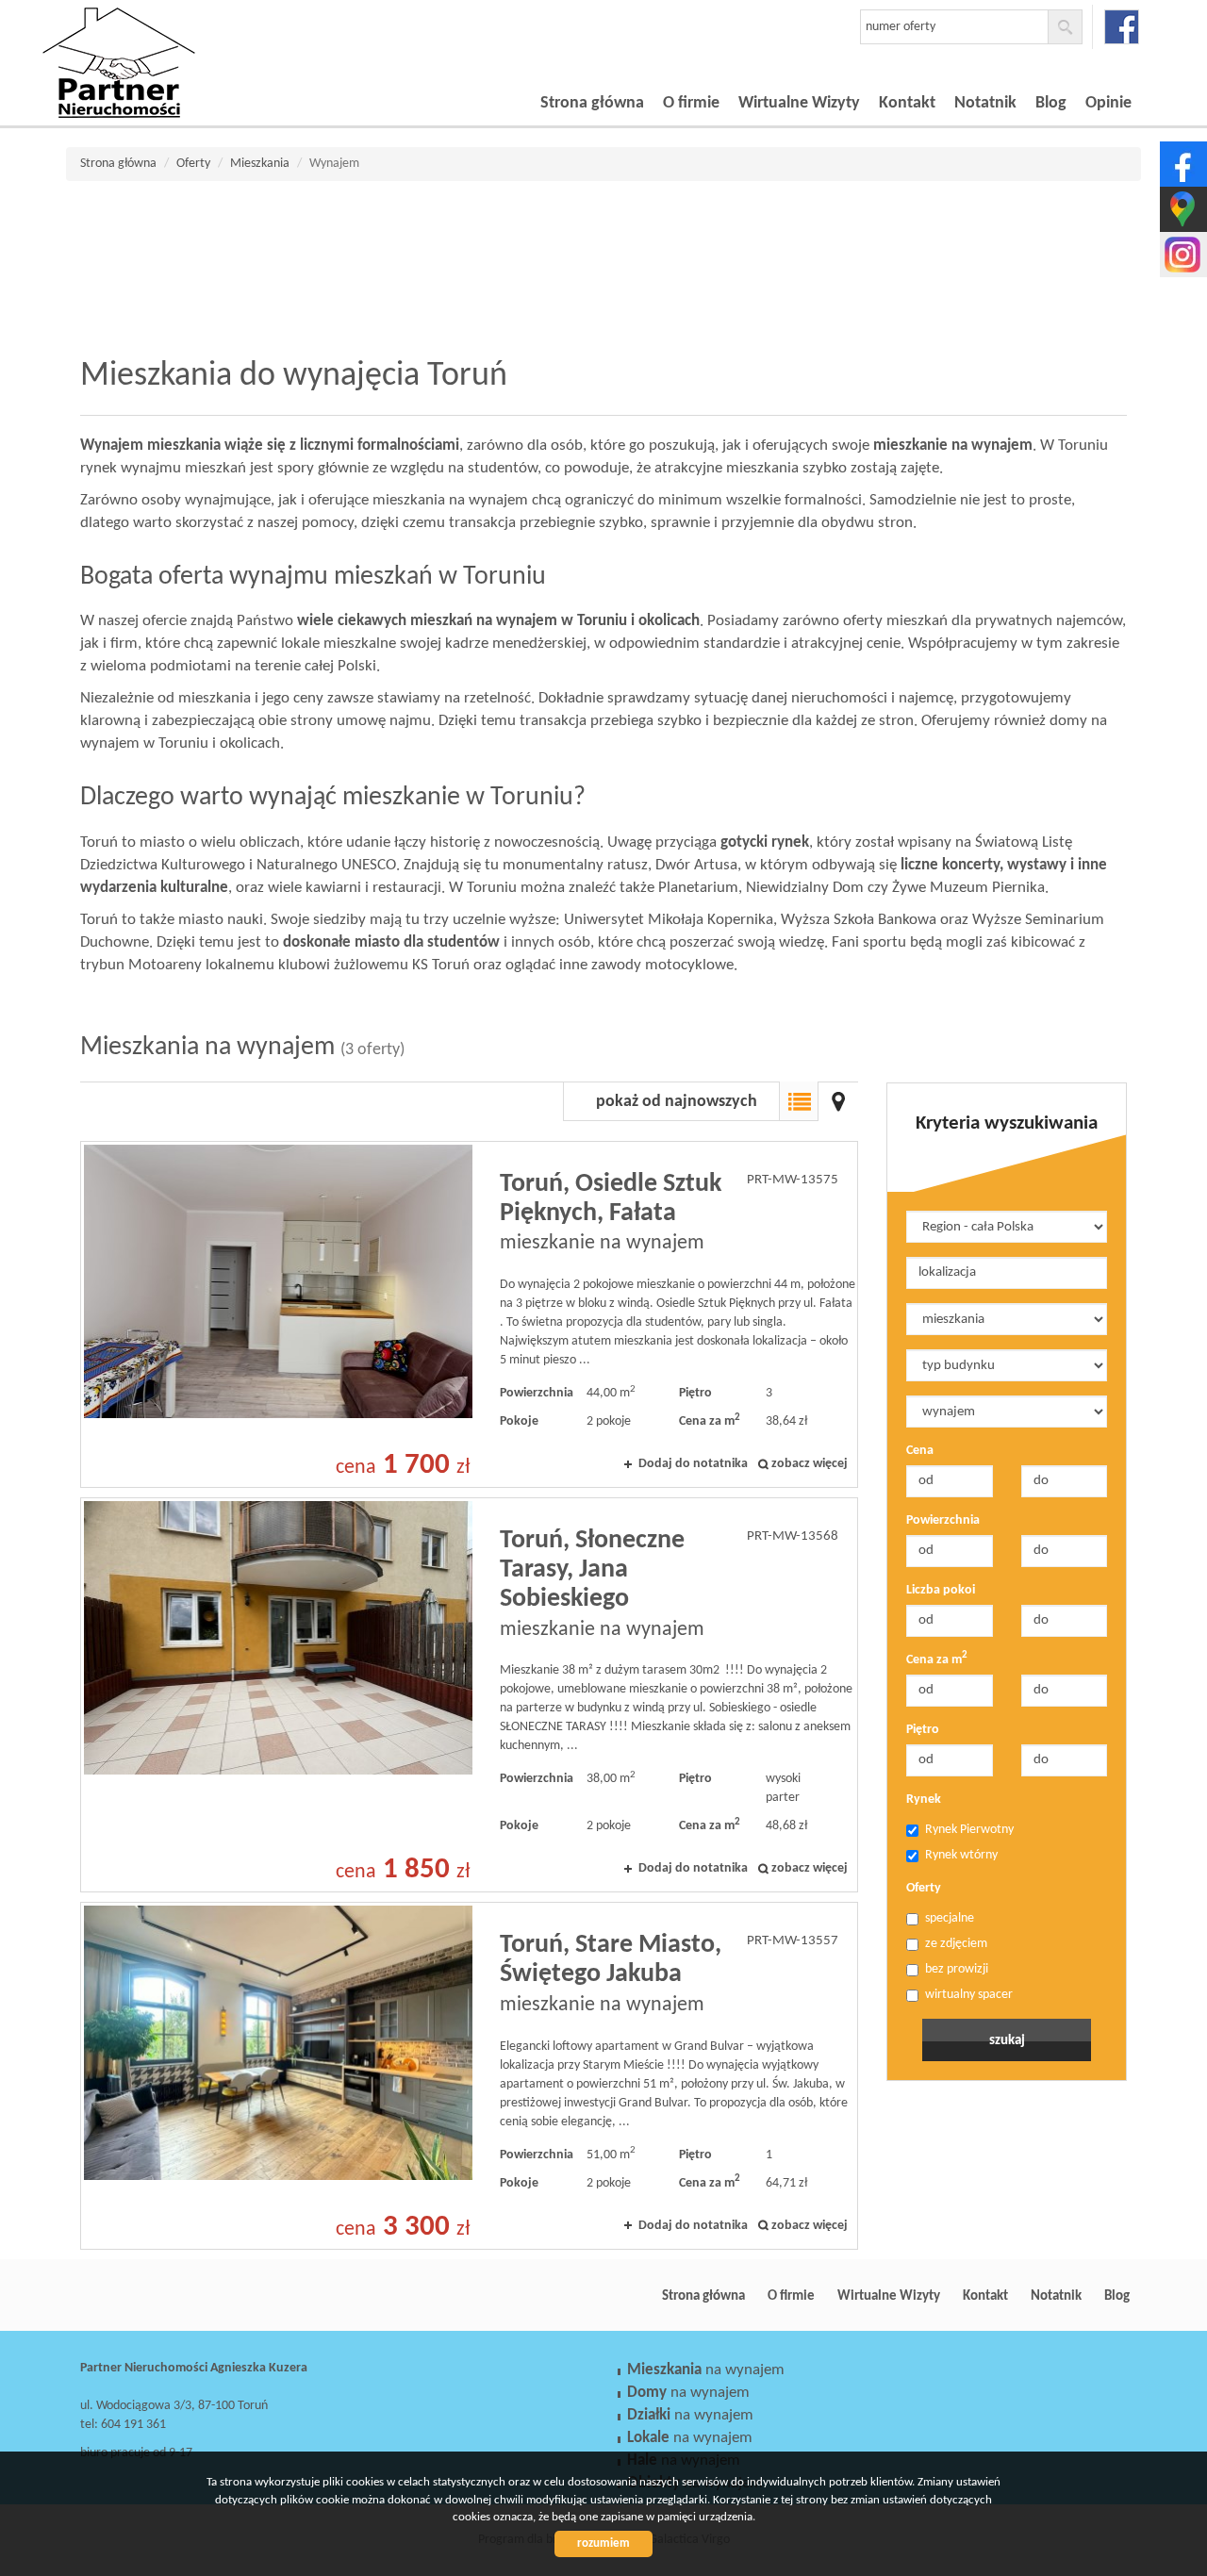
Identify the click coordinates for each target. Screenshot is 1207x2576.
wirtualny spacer (969, 1995)
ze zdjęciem (956, 1944)
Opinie (1108, 103)
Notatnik (985, 103)
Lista (799, 1101)
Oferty (924, 1888)
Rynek (924, 1800)
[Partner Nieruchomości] (174, 37)
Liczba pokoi (941, 1590)
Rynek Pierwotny (969, 1830)
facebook (1122, 27)
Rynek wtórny (961, 1855)
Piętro (923, 1730)
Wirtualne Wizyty (799, 103)
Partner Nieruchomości (212, 2296)
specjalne (950, 1918)
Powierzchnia (943, 1520)
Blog (1051, 103)
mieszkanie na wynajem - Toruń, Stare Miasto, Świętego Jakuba (469, 2075)
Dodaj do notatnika (693, 1464)
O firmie (691, 103)
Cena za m (937, 1659)
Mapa (838, 1101)
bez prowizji (957, 1969)
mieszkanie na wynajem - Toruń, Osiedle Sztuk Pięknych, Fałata (469, 1314)
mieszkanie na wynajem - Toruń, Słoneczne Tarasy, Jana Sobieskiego (469, 1695)
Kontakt (907, 103)
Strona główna (592, 103)
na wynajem (706, 2370)
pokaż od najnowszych (677, 1102)
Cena (920, 1451)
